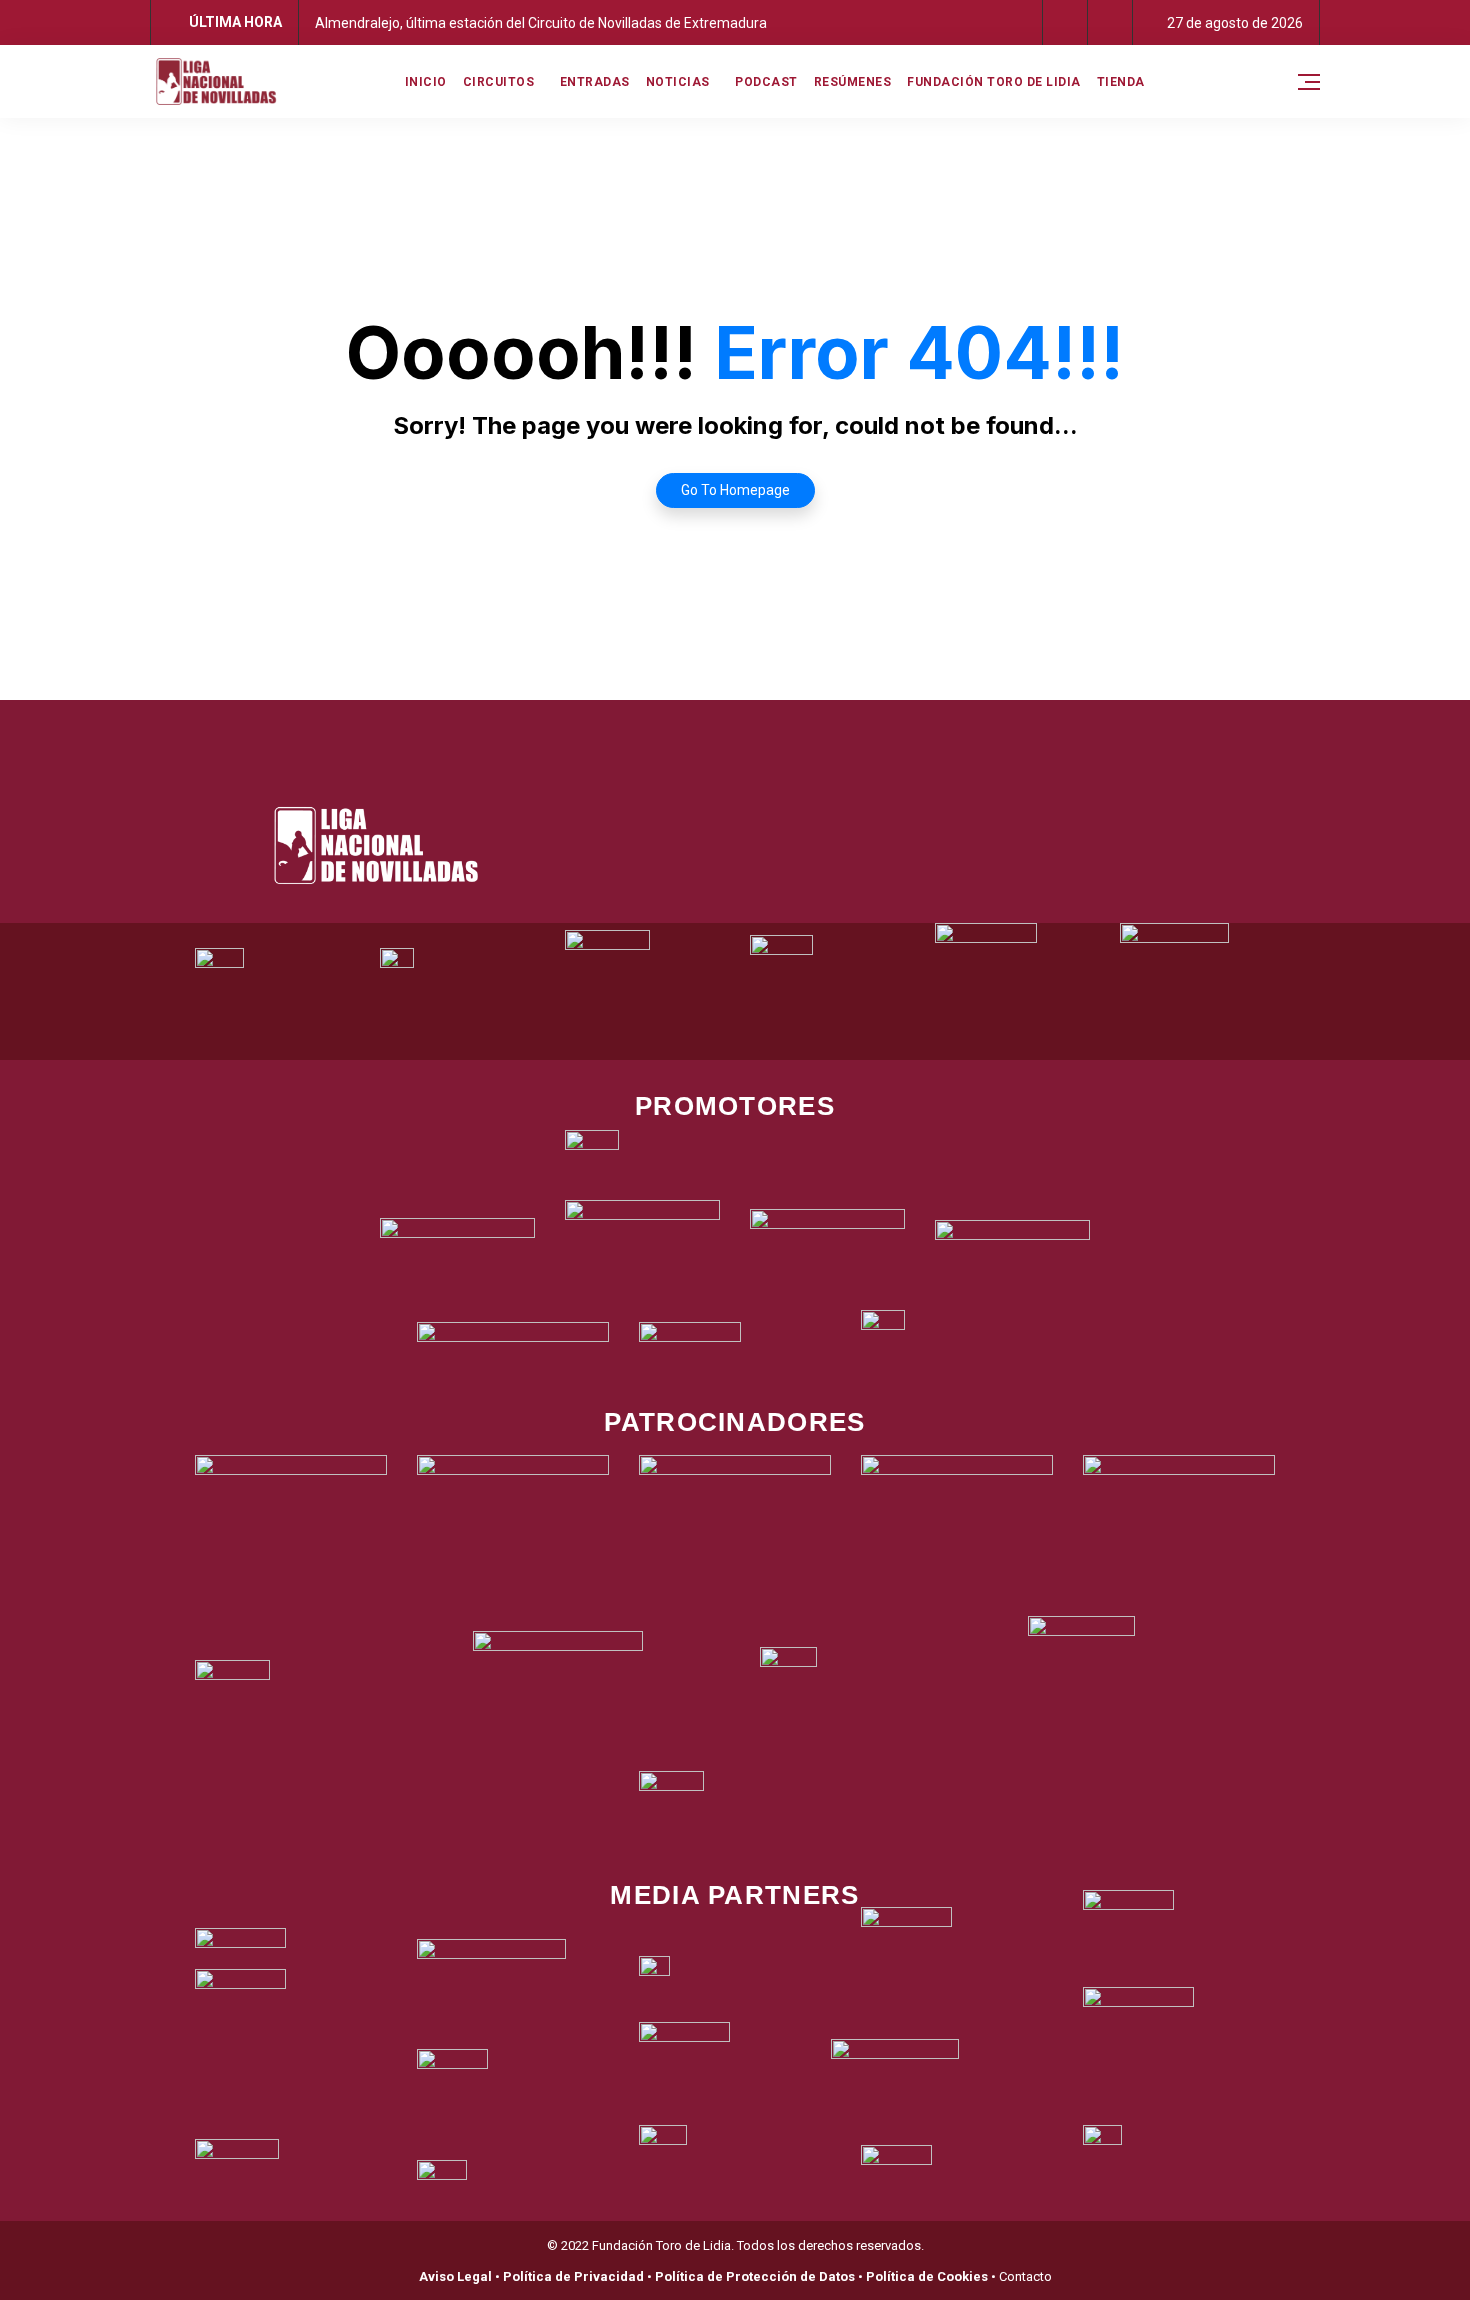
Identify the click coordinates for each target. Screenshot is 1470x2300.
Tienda (1121, 82)
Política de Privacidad (573, 2276)
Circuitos (499, 82)
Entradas (595, 82)
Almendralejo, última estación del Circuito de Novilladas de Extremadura (541, 23)
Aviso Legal (455, 2276)
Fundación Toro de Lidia (994, 82)
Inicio (426, 82)
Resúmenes (853, 82)
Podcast (766, 82)
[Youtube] (818, 725)
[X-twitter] (708, 725)
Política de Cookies (927, 2276)
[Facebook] (653, 725)
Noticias (678, 82)
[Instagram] (763, 725)
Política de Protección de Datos (755, 2276)
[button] (1065, 22)
